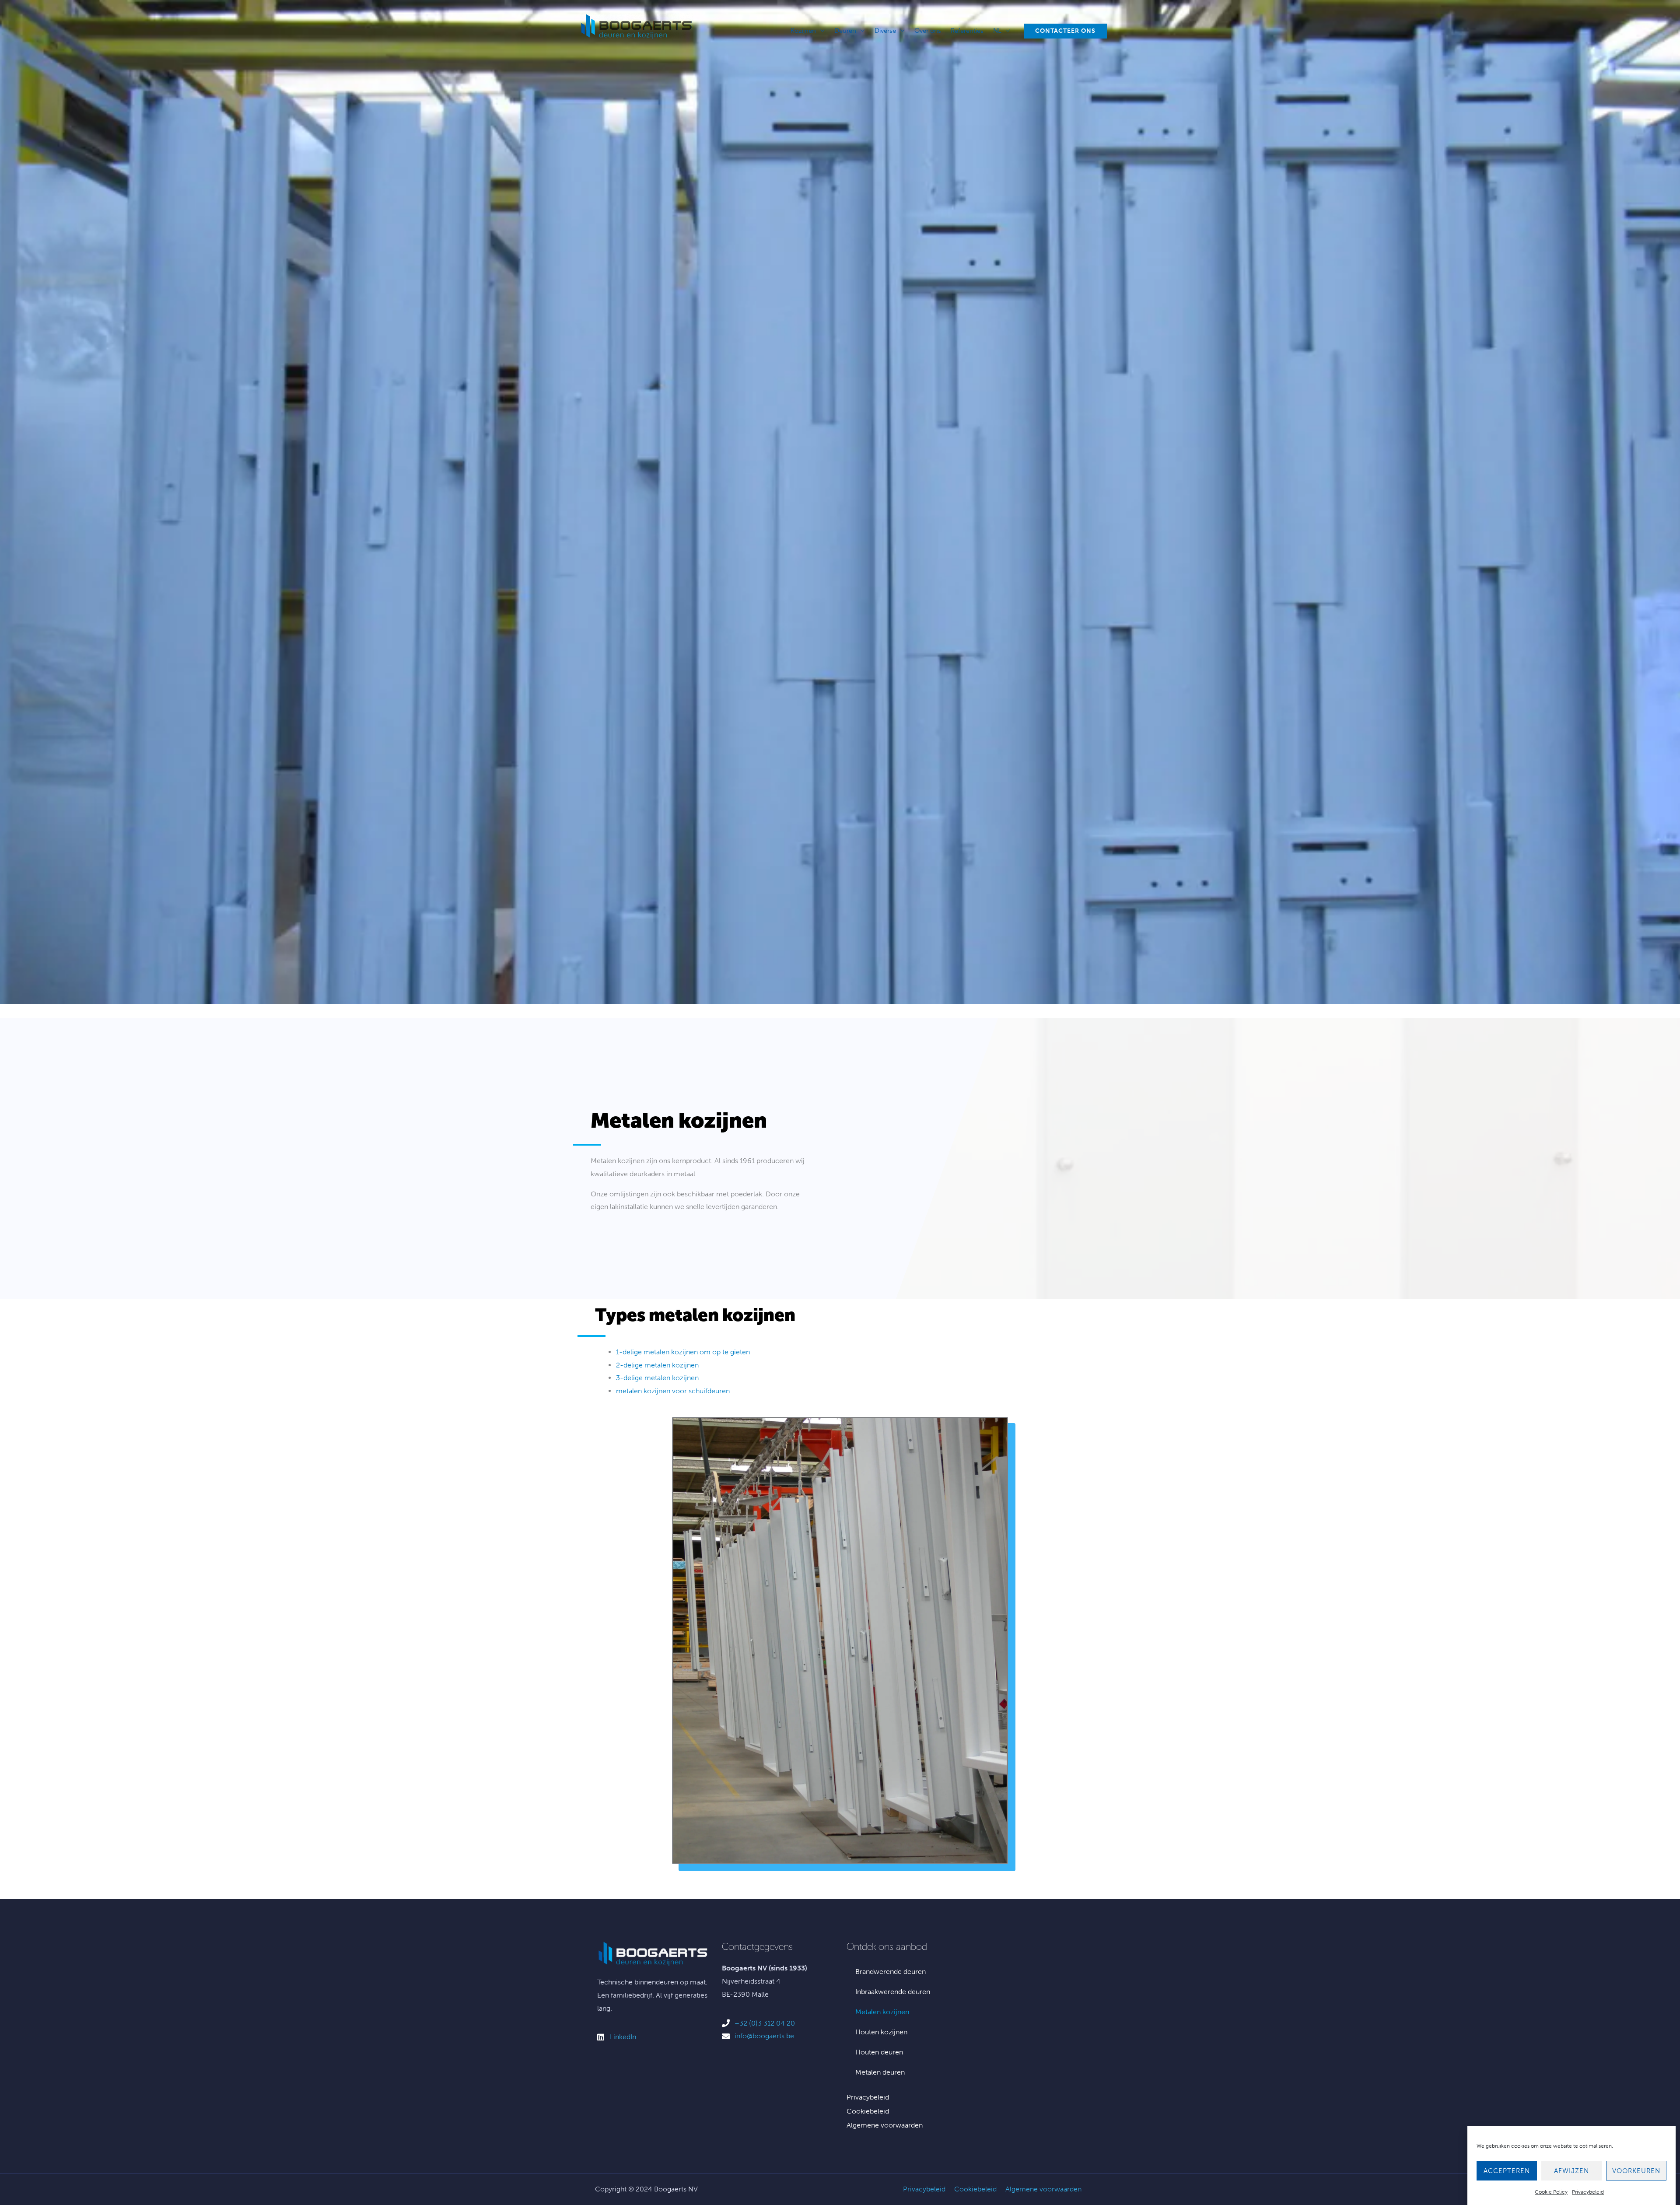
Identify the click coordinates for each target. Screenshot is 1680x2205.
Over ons (928, 31)
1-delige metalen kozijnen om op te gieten (683, 1352)
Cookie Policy (1551, 2192)
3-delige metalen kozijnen (657, 1378)
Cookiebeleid (868, 2111)
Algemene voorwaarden (885, 2125)
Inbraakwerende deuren (893, 1992)
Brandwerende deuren (891, 1972)
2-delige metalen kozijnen (657, 1365)
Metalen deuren (880, 2072)
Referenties (967, 31)
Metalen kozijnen (882, 2012)
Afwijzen (1571, 2171)
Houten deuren (879, 2052)
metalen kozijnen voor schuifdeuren (673, 1391)
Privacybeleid (1588, 2192)
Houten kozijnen (881, 2032)
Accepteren (1507, 2171)
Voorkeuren (1636, 2171)
